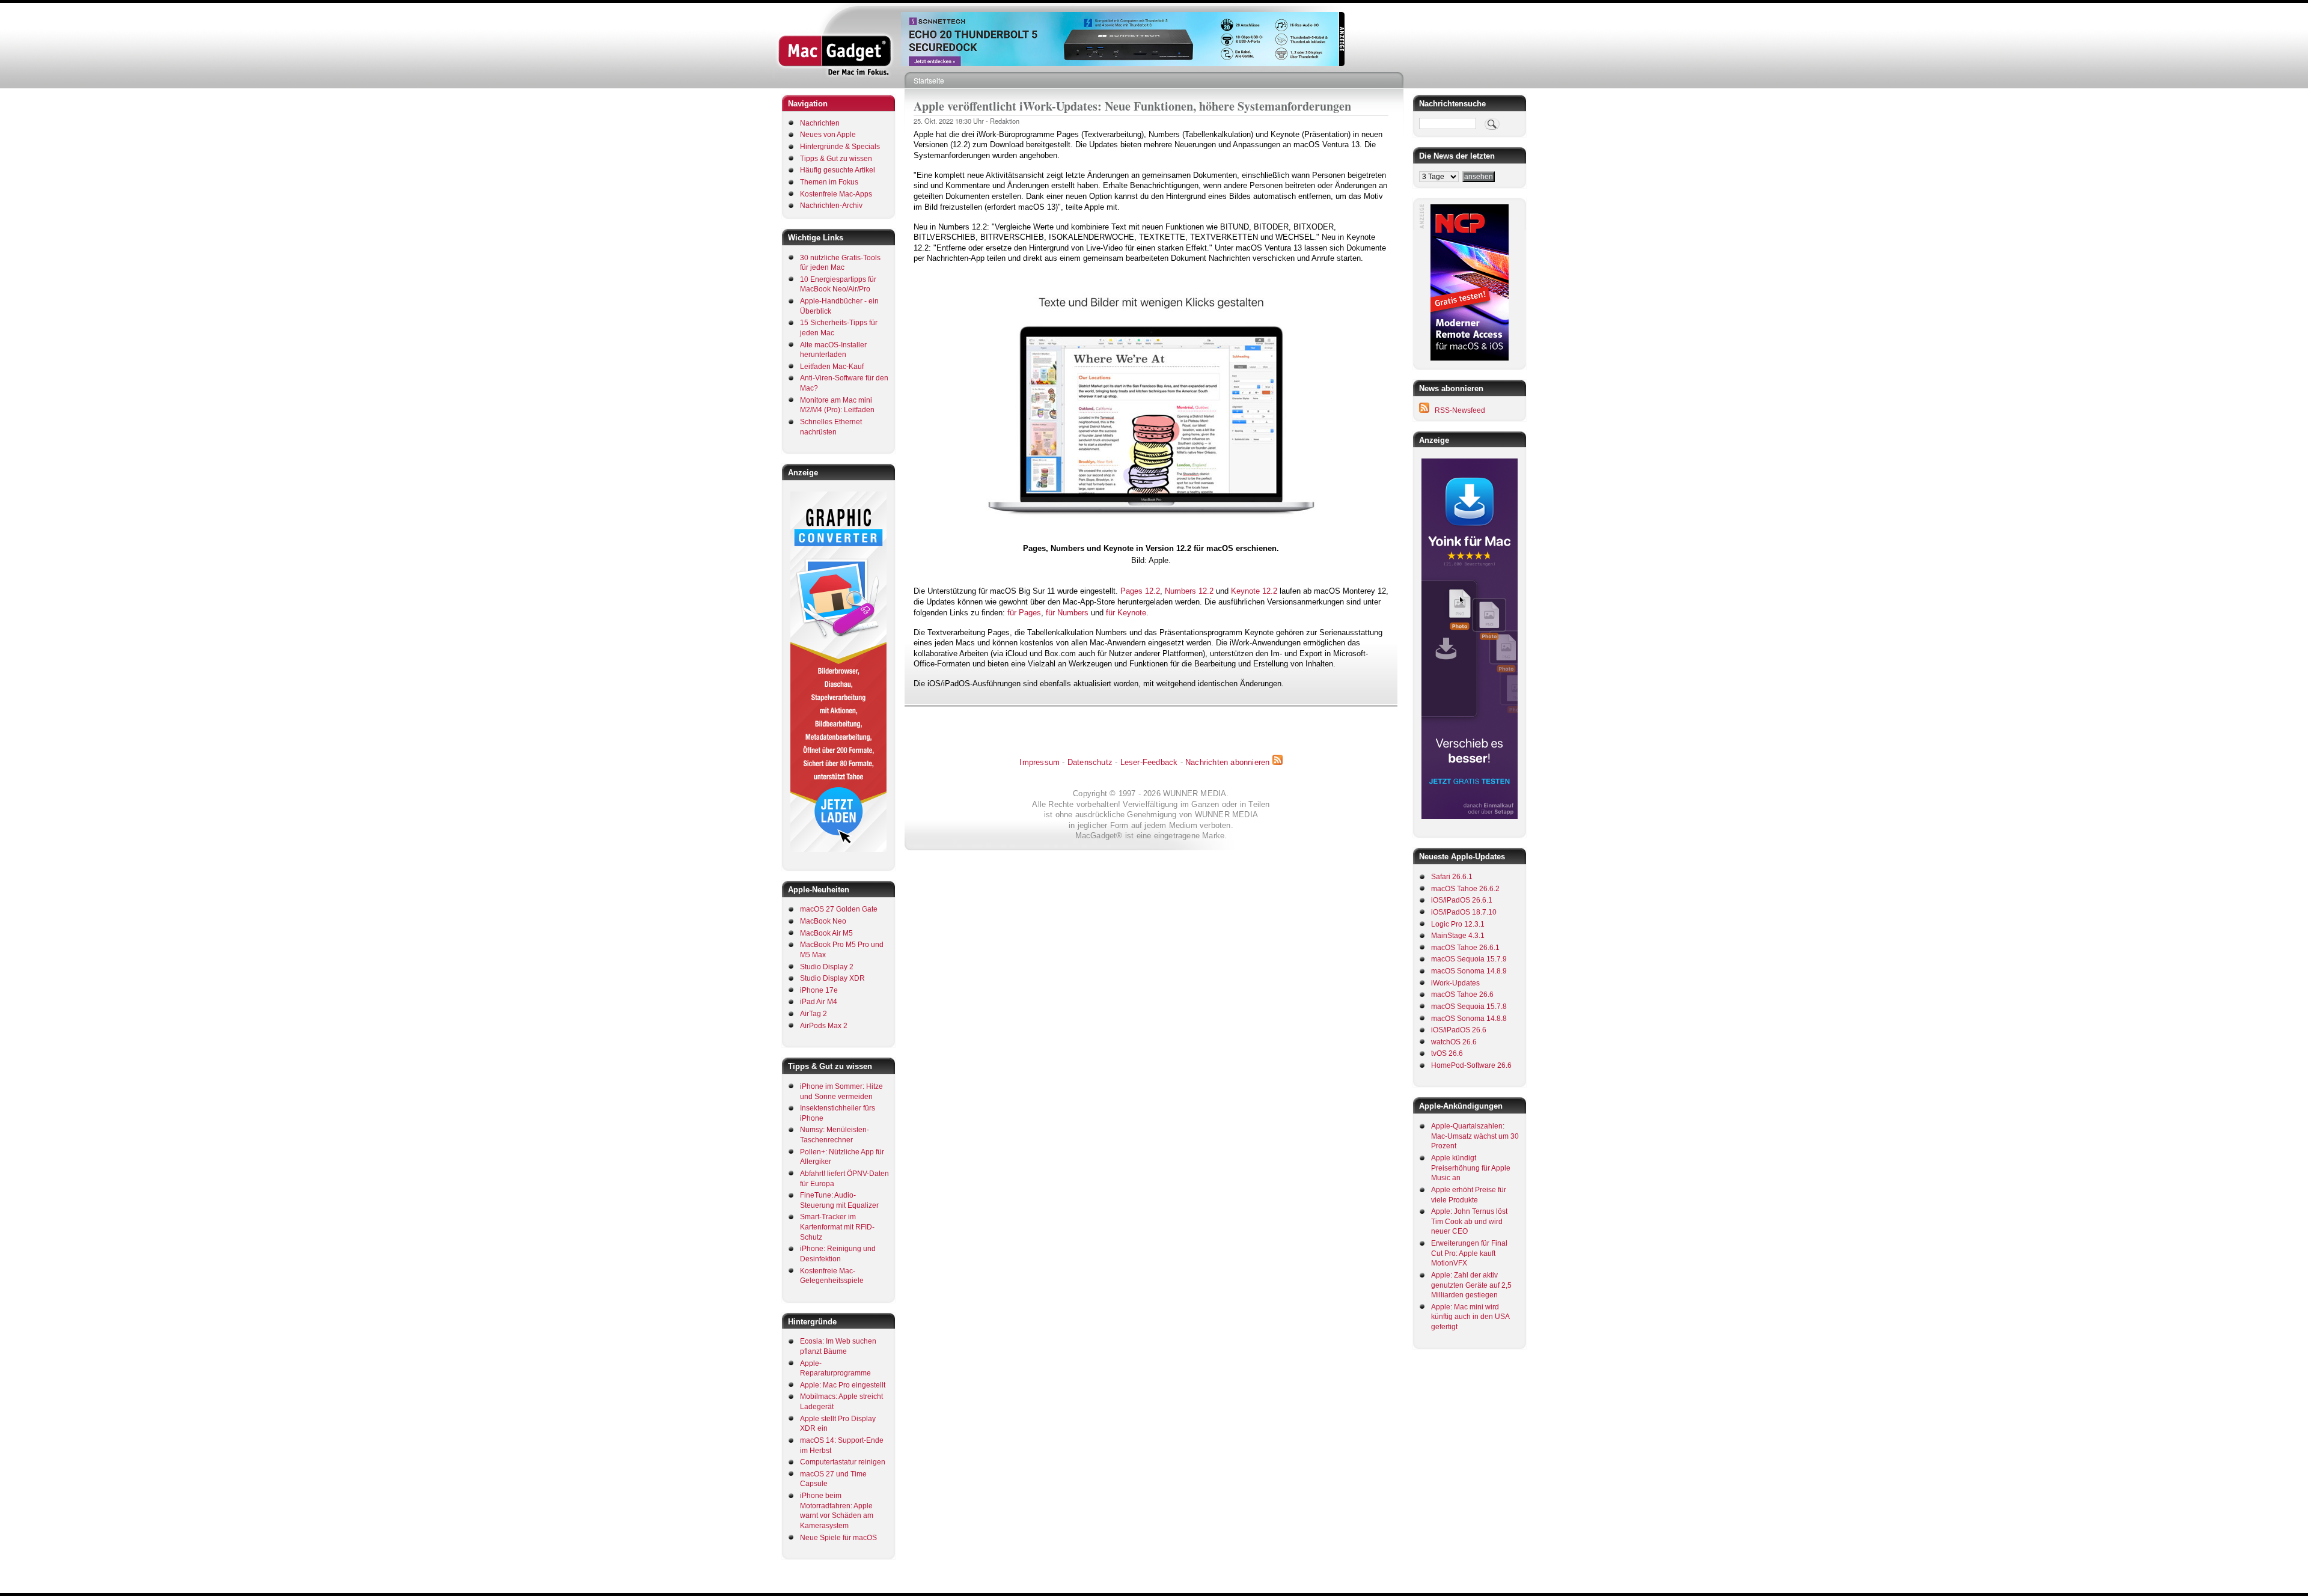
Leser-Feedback (1149, 762)
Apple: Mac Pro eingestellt (843, 1385)
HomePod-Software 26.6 (1471, 1065)
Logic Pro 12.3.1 (1458, 924)
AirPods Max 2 (824, 1026)
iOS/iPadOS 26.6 (1459, 1030)
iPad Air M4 (819, 1002)
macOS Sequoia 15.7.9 (1469, 959)
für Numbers (1067, 613)
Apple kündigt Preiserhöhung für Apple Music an (1471, 1168)
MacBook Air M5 (826, 933)
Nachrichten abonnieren (1227, 762)
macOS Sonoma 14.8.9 (1469, 971)
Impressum (1040, 762)
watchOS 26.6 (1454, 1042)
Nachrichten (820, 123)
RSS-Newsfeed (1460, 410)
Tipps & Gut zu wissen (836, 159)
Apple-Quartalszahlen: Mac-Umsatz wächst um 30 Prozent (1475, 1136)
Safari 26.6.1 (1452, 877)
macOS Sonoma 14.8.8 (1469, 1019)
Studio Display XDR (832, 978)
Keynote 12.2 (1254, 591)
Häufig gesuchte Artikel (838, 170)
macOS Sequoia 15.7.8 (1469, 1007)
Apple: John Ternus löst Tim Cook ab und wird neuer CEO (1469, 1221)
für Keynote (1126, 613)
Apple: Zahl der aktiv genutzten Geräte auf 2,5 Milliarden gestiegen (1471, 1285)
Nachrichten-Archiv (831, 206)
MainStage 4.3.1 (1458, 936)
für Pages (1024, 613)
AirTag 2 (814, 1014)
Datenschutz (1090, 762)
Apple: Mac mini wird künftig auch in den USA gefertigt (1470, 1317)
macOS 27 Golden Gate (839, 909)
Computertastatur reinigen (843, 1462)
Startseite (929, 80)
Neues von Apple (828, 135)
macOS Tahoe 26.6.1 (1465, 948)
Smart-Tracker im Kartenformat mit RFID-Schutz (837, 1227)
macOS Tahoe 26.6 (1462, 994)
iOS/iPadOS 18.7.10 (1464, 912)
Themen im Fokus (829, 182)
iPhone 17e (819, 990)
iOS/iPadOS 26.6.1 (1462, 900)
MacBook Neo (823, 921)
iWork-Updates (1455, 983)
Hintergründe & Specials (840, 147)
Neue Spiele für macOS (838, 1538)
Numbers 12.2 (1189, 591)
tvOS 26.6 (1447, 1053)
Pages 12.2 (1140, 591)
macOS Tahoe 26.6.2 (1465, 889)
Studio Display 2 (827, 967)
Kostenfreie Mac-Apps (836, 194)
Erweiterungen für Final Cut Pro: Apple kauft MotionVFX (1469, 1253)
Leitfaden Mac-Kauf (832, 367)
